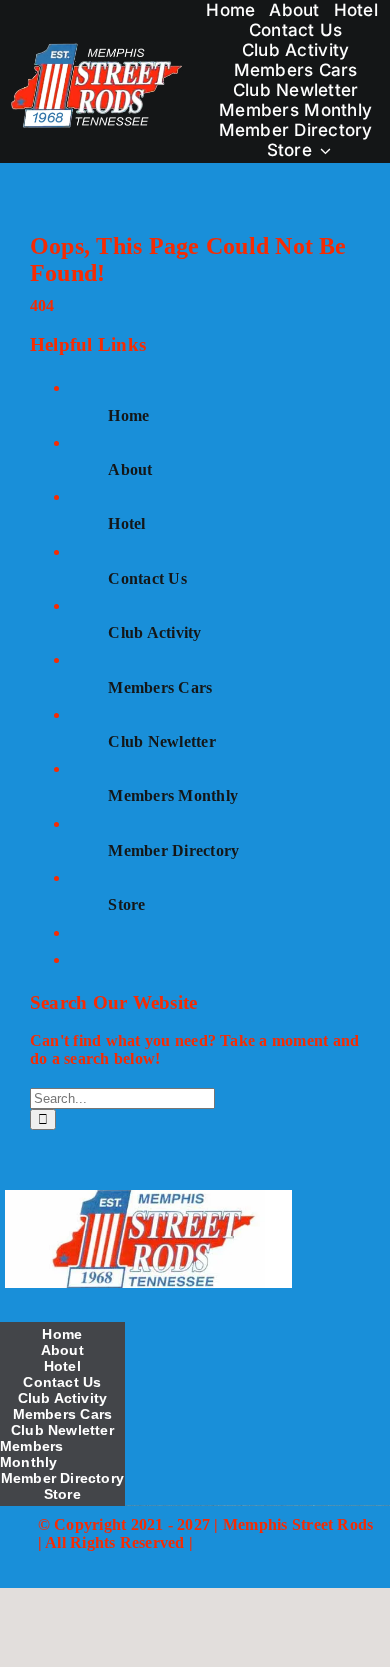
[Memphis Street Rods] (97, 48)
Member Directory (173, 850)
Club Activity (154, 632)
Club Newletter (161, 741)
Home (128, 415)
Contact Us (147, 578)
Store (126, 904)
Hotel (126, 523)
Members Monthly (173, 795)
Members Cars (160, 687)
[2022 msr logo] (148, 1197)
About (130, 469)
